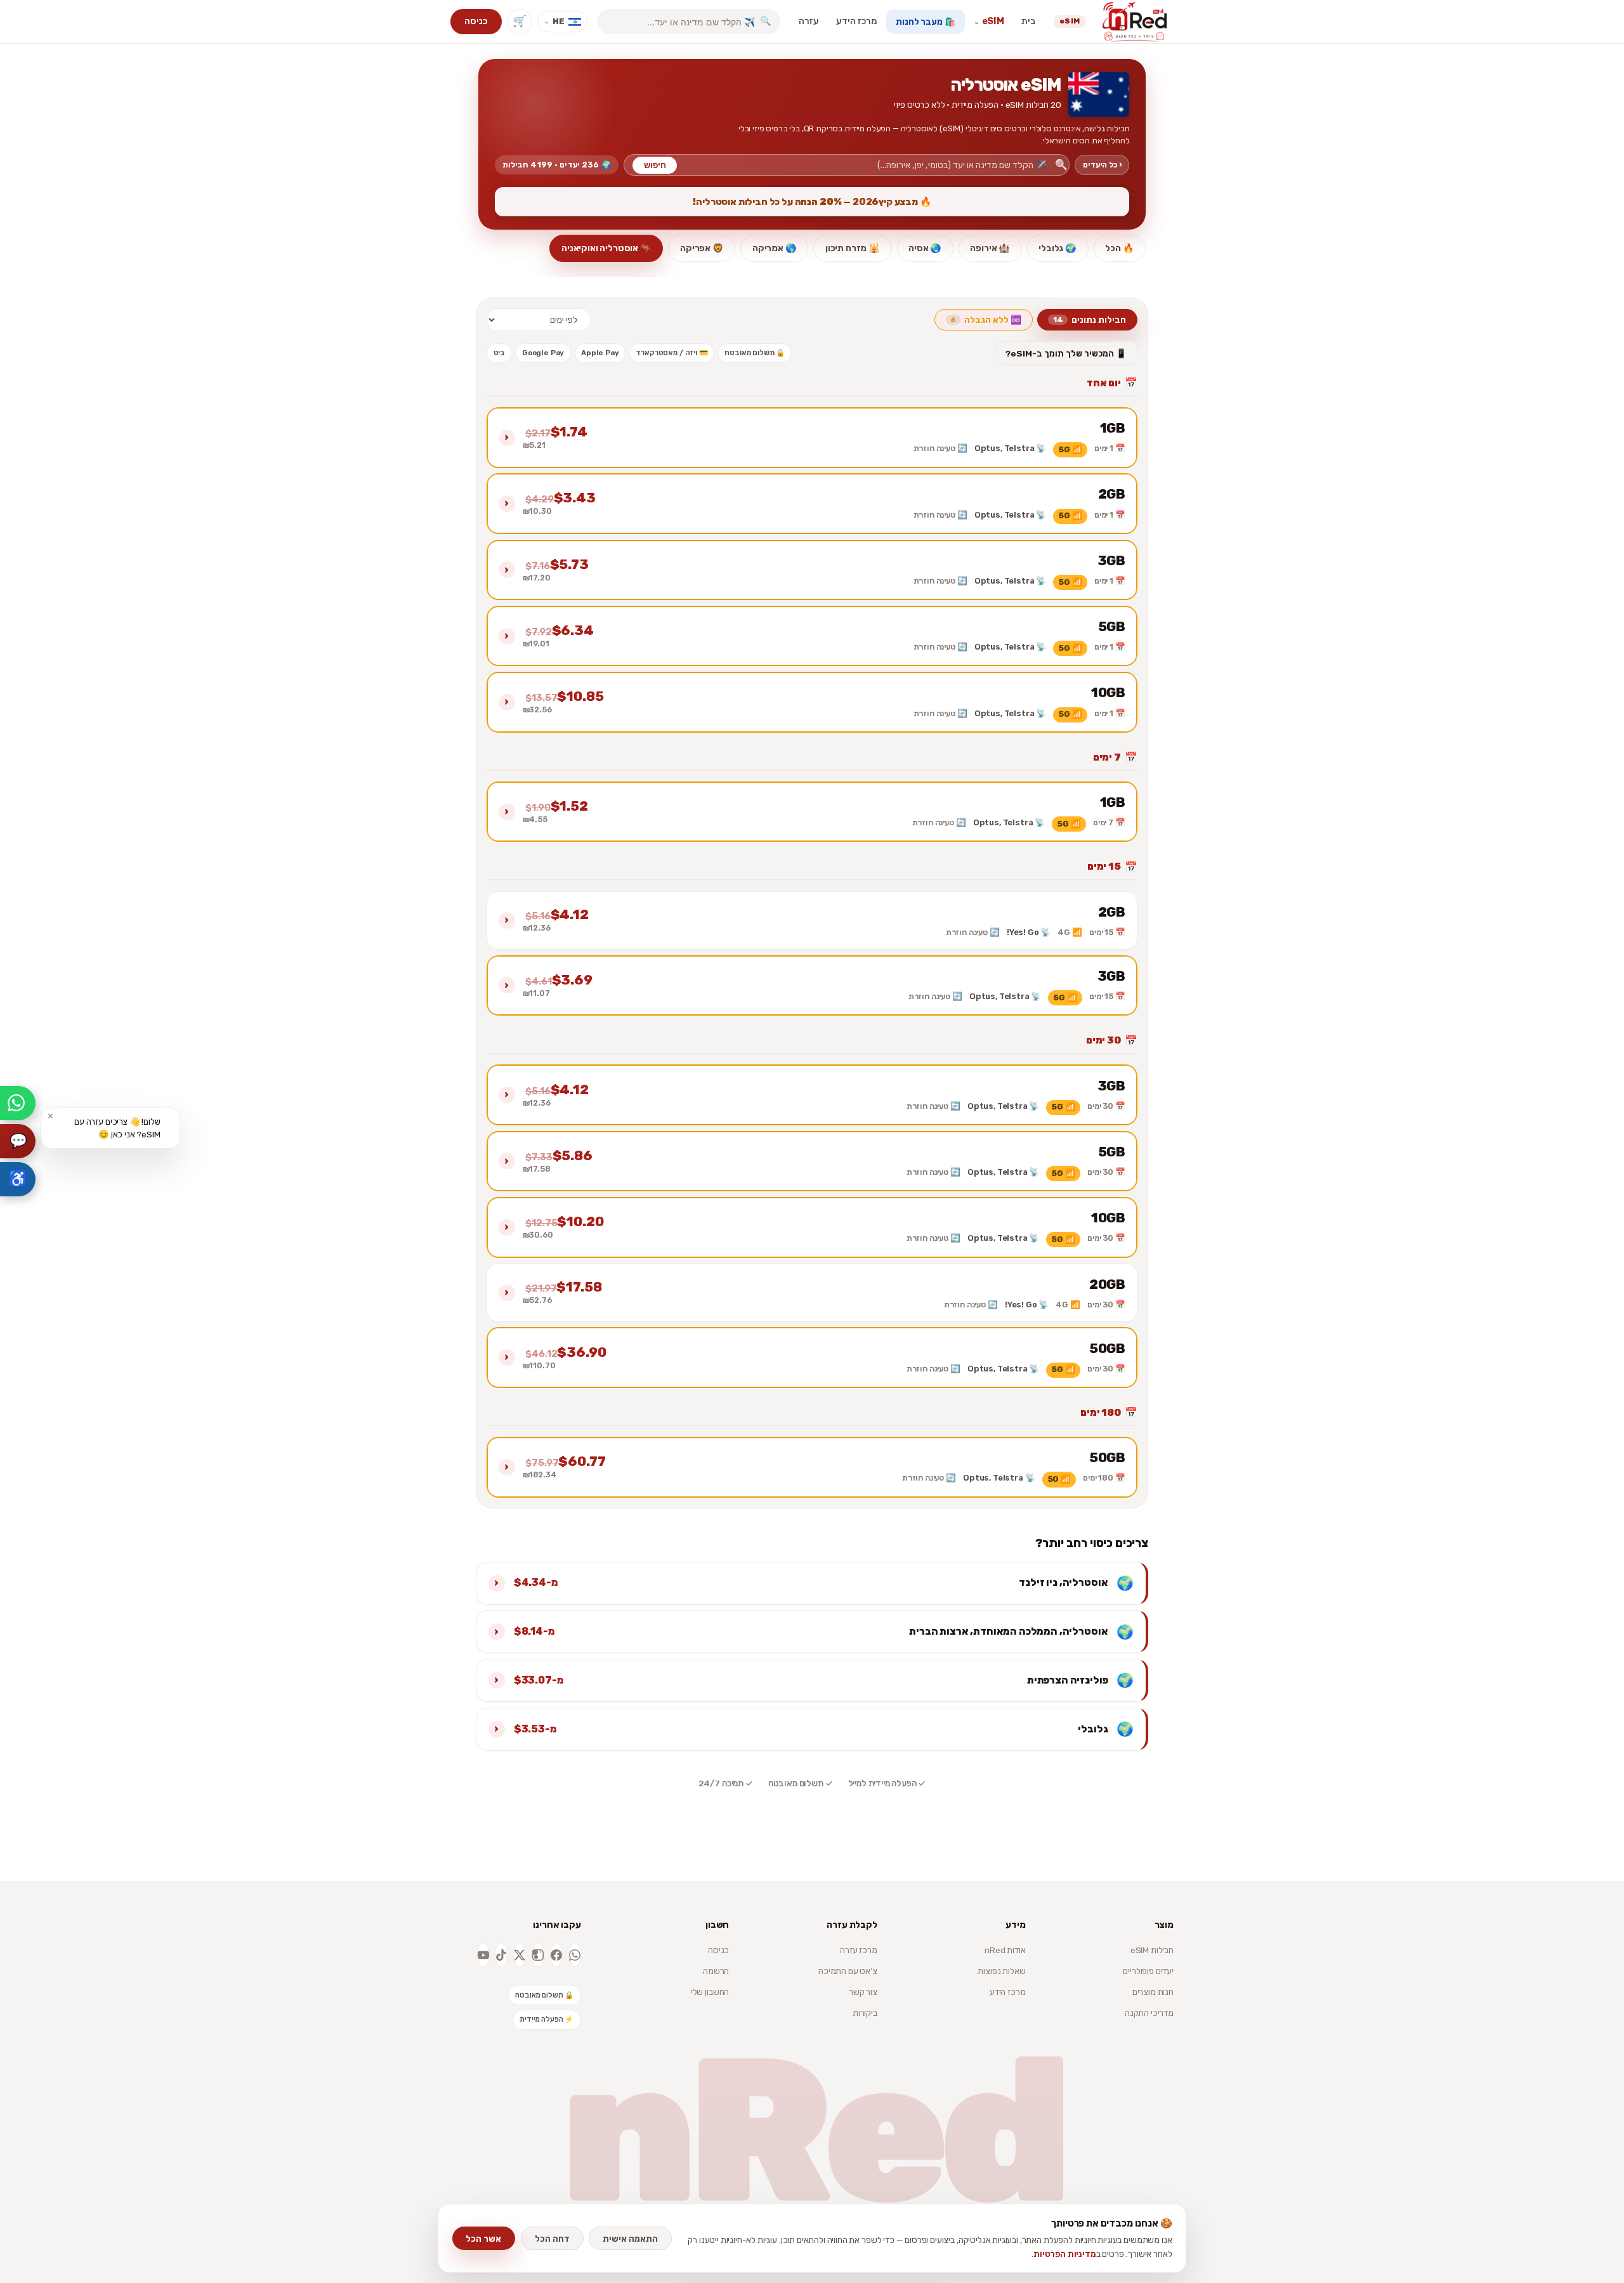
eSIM (989, 21)
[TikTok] (501, 1955)
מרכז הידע (857, 21)
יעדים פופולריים (1148, 1971)
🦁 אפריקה (702, 248)
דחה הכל (552, 2239)
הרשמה (716, 1971)
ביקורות (865, 2013)
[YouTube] (483, 1955)
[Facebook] (556, 1955)
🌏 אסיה (925, 248)
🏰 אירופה (990, 248)
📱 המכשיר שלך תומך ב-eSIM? (1066, 353)
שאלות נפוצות (1001, 1971)
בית (1029, 21)
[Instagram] (538, 1955)
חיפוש (655, 165)
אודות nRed (1005, 1950)
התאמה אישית (630, 2239)
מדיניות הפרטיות (1065, 2254)
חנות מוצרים (1153, 1992)
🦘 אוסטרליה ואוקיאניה (606, 248)
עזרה (809, 21)
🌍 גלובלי (1058, 248)
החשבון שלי (710, 1992)
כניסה (476, 21)
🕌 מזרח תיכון (853, 248)
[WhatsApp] (575, 1955)
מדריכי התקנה (1149, 2013)
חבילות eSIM (1152, 1950)
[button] (812, 438)
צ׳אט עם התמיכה (848, 1971)
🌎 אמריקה (775, 248)
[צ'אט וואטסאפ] (18, 1103)
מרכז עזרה (859, 1950)
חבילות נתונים (1090, 320)
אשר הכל (483, 2239)
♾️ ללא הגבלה (986, 320)
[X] (520, 1955)
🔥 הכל (1119, 248)
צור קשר (863, 1992)
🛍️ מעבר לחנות (925, 22)
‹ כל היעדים (1102, 165)
